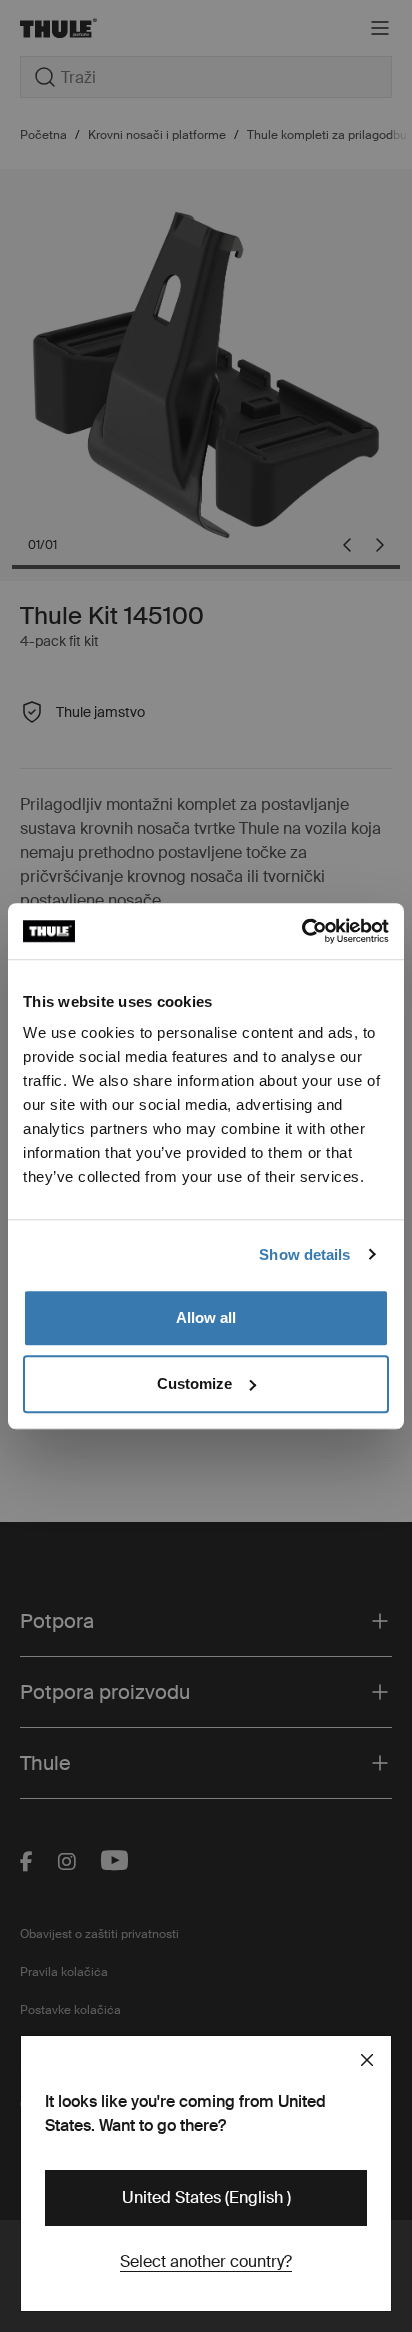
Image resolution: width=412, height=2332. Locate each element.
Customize (194, 1383)
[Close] (367, 2060)
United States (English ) (206, 2197)
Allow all (206, 1317)
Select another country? (206, 2261)
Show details (304, 1254)
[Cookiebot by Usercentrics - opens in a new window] (301, 931)
